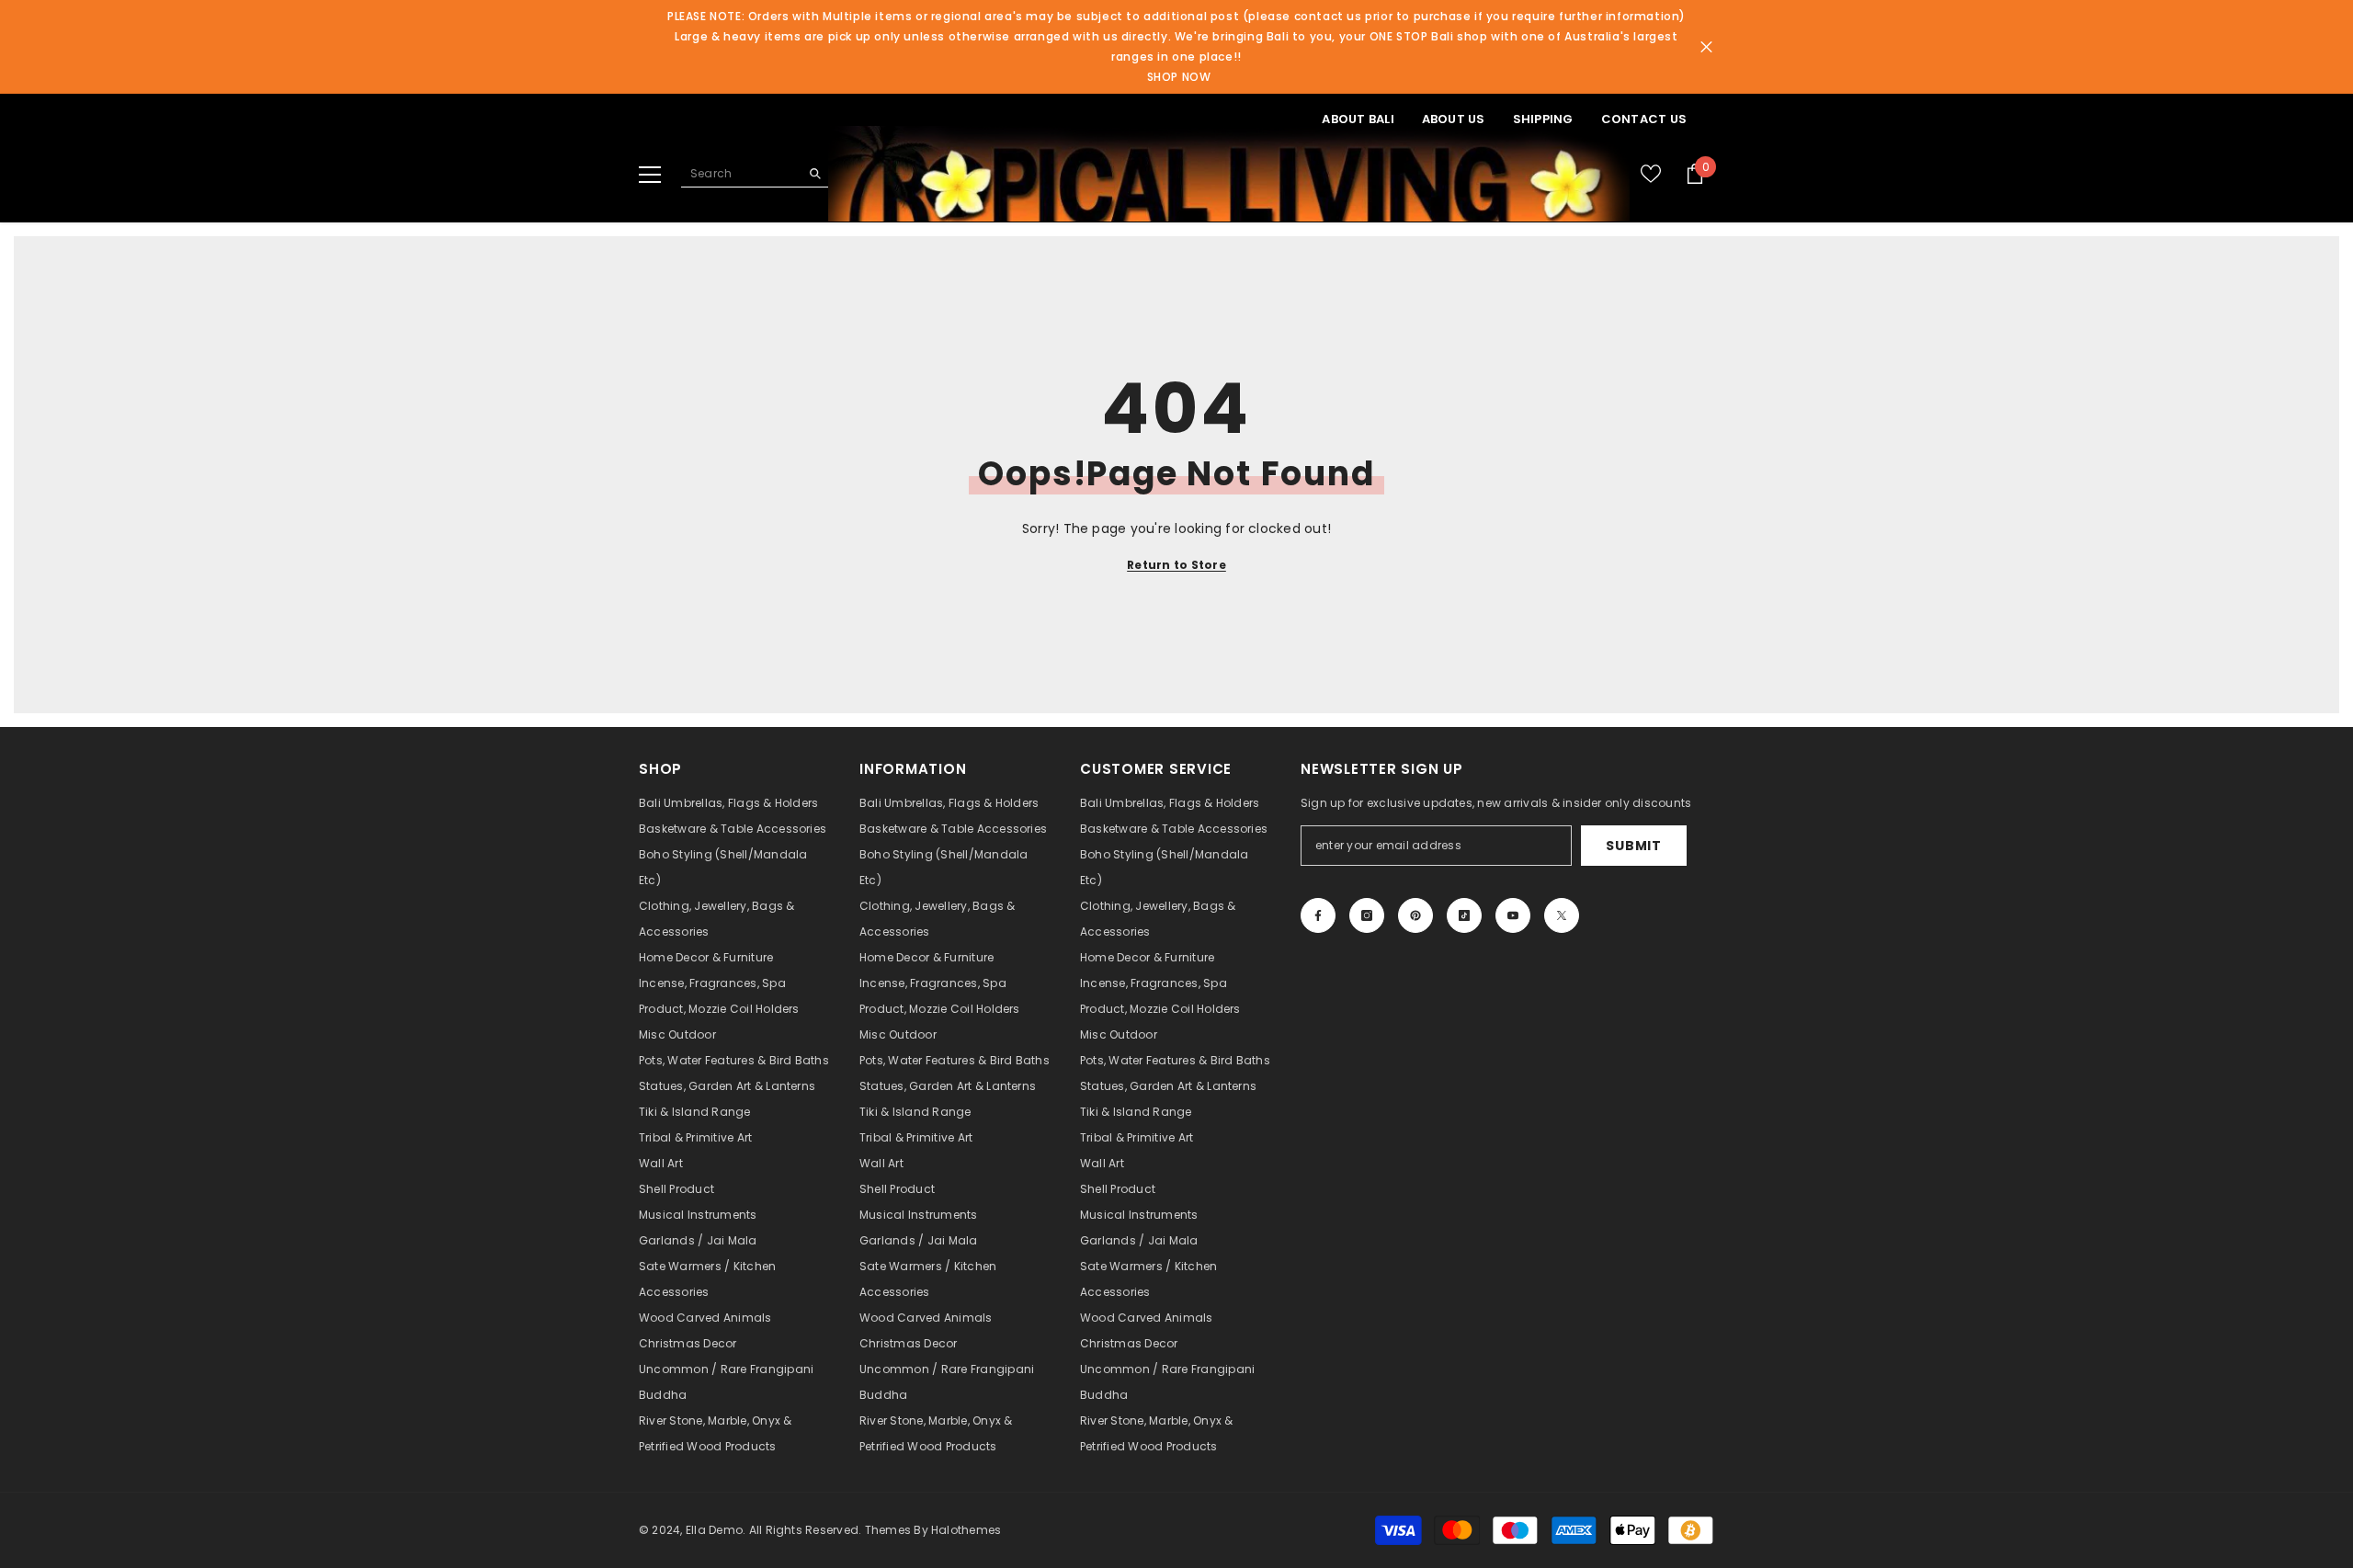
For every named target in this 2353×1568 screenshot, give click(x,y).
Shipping (1543, 119)
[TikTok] (1464, 915)
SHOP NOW (1179, 77)
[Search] (755, 174)
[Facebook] (1318, 915)
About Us (1454, 119)
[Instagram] (1367, 915)
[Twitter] (1562, 915)
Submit (1633, 846)
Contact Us (1644, 119)
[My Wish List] (1651, 174)
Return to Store (1176, 565)
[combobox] (740, 174)
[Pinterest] (1415, 915)
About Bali (1358, 119)
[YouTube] (1513, 915)
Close (1706, 47)
